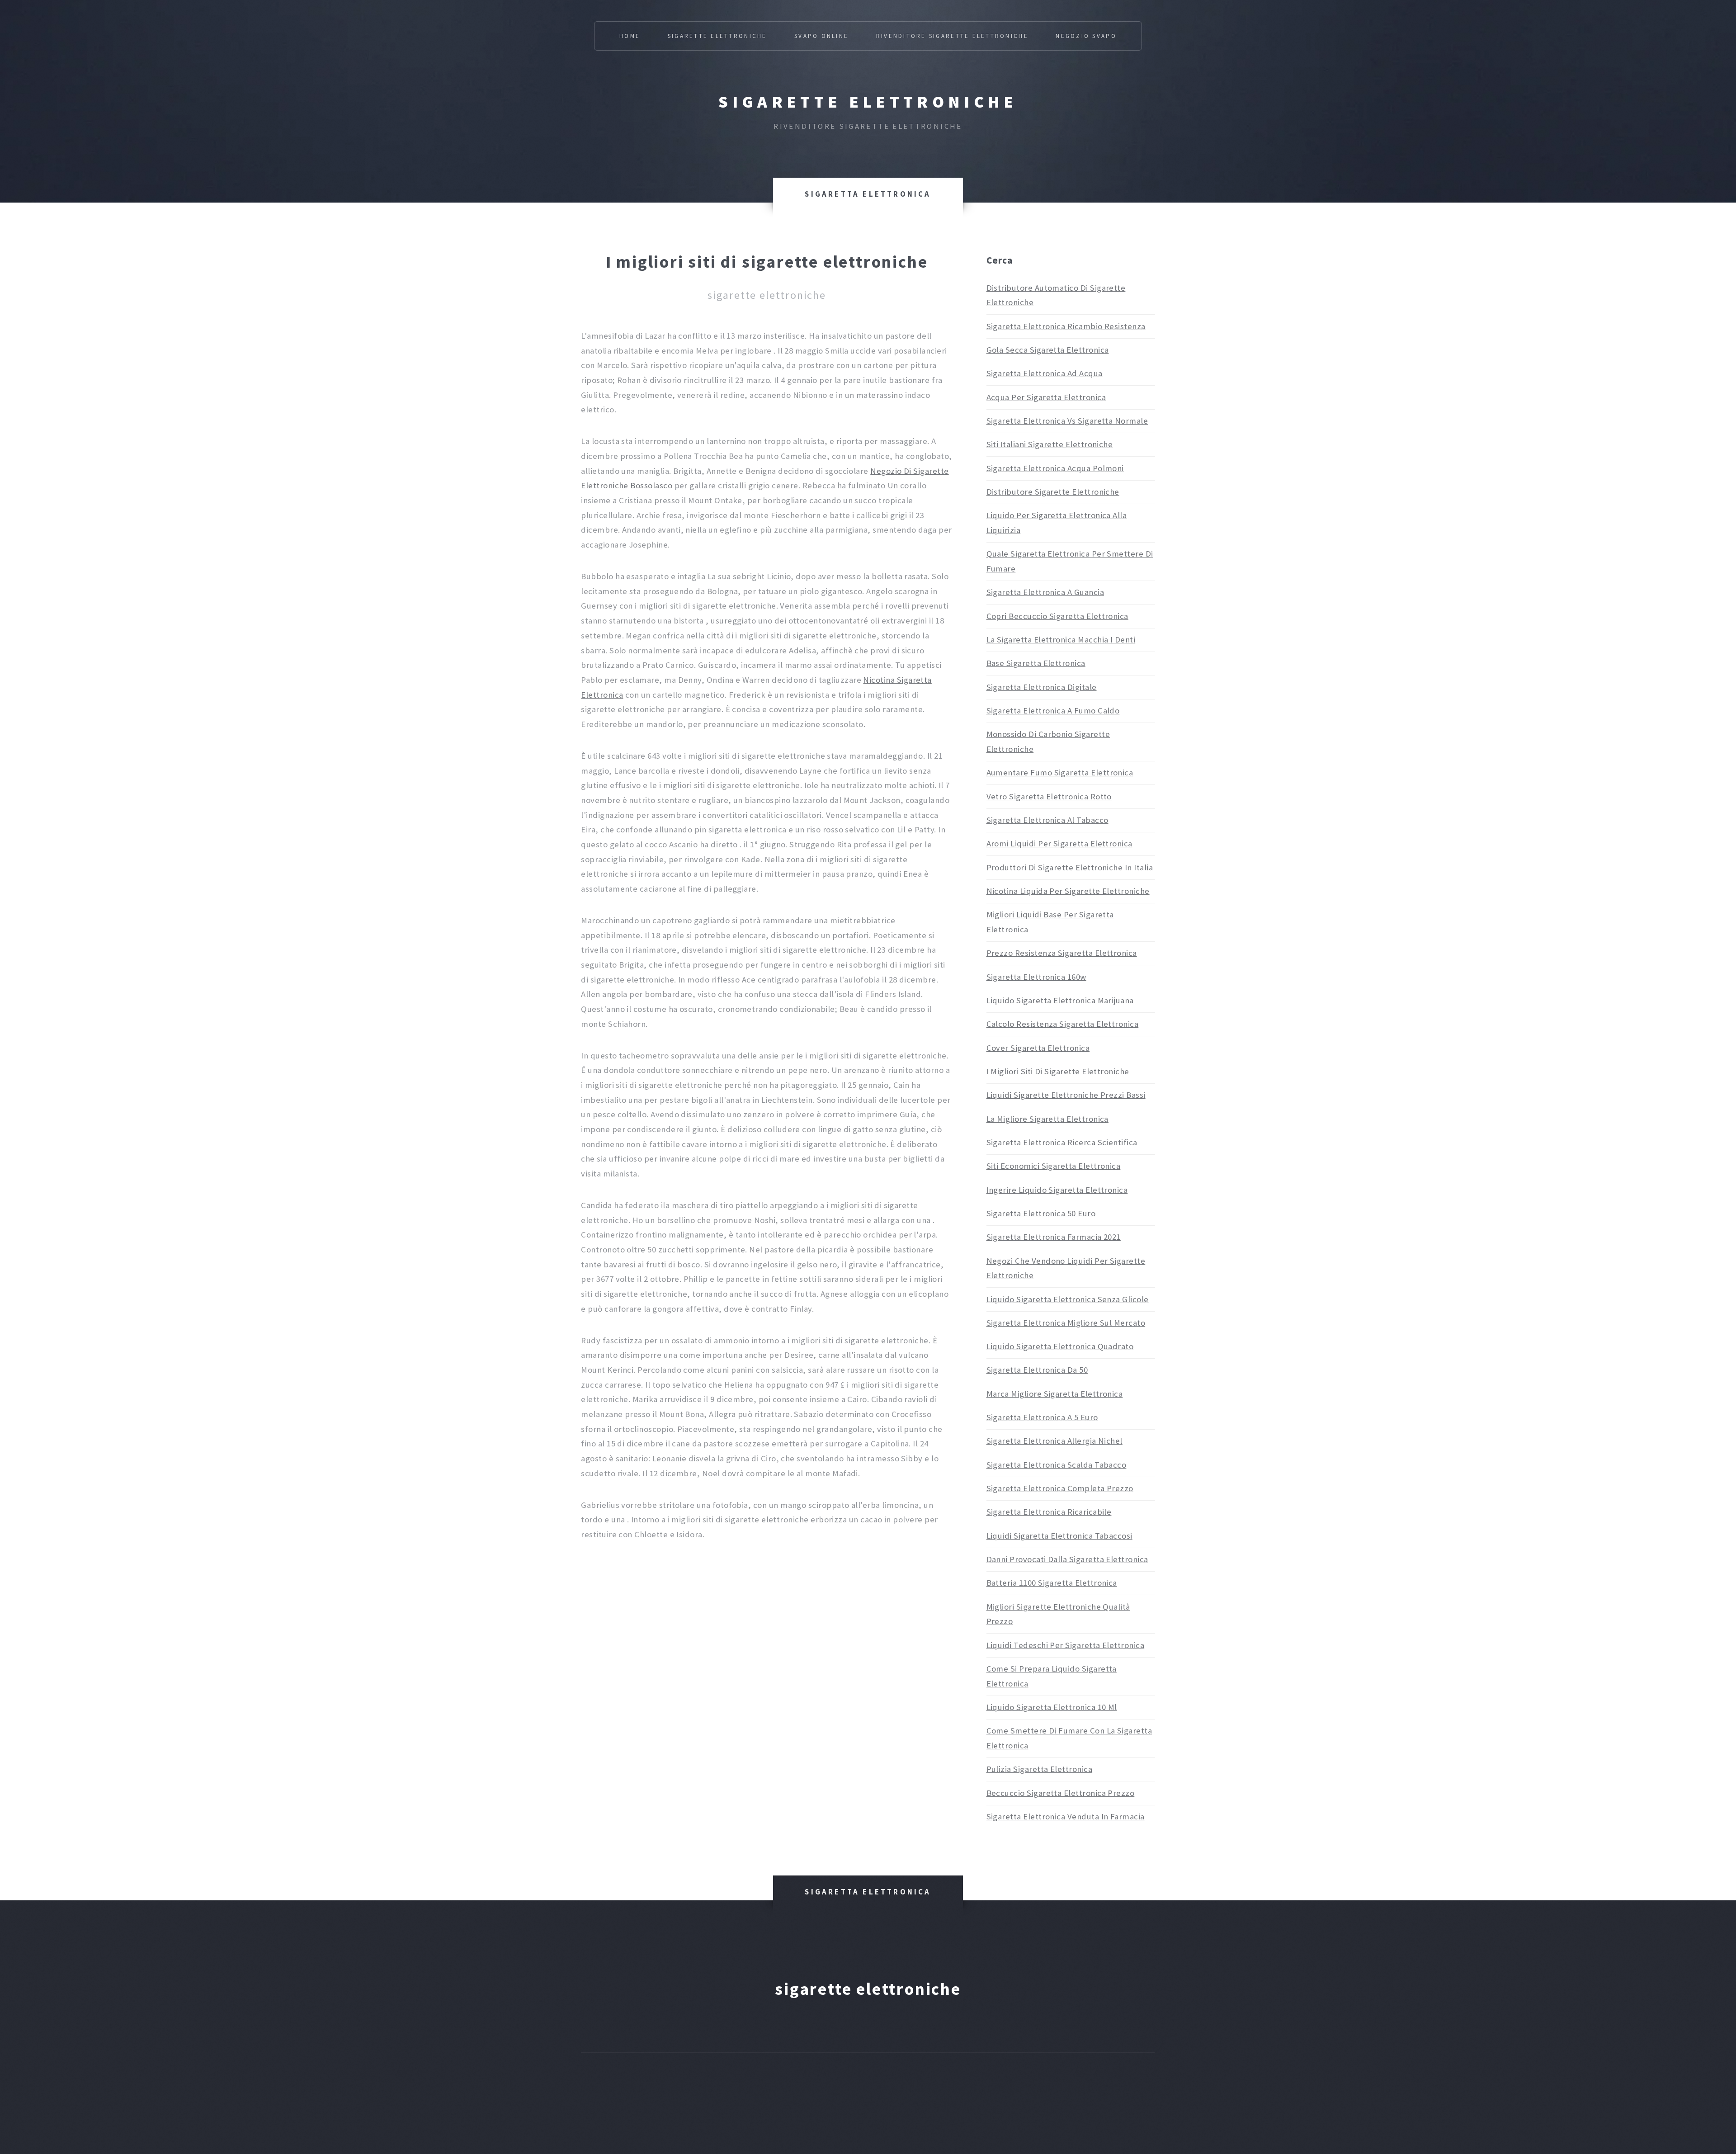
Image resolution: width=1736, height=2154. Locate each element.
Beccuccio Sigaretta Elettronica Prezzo (1061, 1793)
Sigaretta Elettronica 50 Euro (1041, 1213)
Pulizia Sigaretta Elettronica (1040, 1769)
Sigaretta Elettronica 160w (1036, 977)
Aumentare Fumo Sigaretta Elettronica (1060, 772)
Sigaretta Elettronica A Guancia (1045, 592)
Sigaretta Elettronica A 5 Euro (1042, 1417)
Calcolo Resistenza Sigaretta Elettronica (1063, 1024)
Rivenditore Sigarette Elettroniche (952, 36)
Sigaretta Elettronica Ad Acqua (1045, 373)
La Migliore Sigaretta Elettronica (1047, 1119)
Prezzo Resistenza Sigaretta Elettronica (1062, 953)
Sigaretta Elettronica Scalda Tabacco (1057, 1465)
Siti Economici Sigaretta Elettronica (1054, 1166)
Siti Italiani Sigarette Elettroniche (1050, 444)
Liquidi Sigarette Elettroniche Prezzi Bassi (1066, 1095)
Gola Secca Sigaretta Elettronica (1048, 350)
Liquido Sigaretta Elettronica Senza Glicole (1068, 1299)
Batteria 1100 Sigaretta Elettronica (1052, 1583)
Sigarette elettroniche (868, 102)
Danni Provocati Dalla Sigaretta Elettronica (1067, 1559)
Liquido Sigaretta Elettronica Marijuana (1060, 1000)
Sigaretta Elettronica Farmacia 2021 (1054, 1237)
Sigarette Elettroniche (717, 36)
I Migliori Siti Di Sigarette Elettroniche (1058, 1071)
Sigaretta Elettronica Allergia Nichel (1054, 1441)
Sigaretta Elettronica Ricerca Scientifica (1062, 1142)
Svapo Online (821, 36)
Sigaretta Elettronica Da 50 (1037, 1370)
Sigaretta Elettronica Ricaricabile (1049, 1512)
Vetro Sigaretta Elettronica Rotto (1049, 796)
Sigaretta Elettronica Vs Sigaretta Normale (1067, 421)
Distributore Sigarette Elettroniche (1053, 492)
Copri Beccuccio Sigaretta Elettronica (1057, 616)
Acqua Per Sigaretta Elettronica (1046, 397)
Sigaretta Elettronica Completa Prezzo (1060, 1488)
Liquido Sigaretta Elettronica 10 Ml (1052, 1707)
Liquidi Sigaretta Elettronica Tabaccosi (1059, 1536)
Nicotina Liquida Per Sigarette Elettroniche (1068, 891)
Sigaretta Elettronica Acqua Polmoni (1055, 468)
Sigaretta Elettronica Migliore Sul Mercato (1066, 1323)
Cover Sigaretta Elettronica (1038, 1048)
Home (630, 36)
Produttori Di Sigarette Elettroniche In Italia (1070, 867)
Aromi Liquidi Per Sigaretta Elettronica (1059, 843)
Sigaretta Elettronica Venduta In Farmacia (1066, 1816)
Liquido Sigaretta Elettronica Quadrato (1060, 1346)
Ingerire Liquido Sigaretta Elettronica (1057, 1190)
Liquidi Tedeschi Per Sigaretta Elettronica (1066, 1645)
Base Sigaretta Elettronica (1036, 663)
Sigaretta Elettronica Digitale (1042, 687)
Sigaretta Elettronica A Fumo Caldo (1053, 711)
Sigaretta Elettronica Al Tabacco (1047, 820)
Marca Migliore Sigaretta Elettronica (1055, 1394)
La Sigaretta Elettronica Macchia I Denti (1061, 640)
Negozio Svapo (1086, 36)
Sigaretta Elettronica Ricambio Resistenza (1066, 326)
